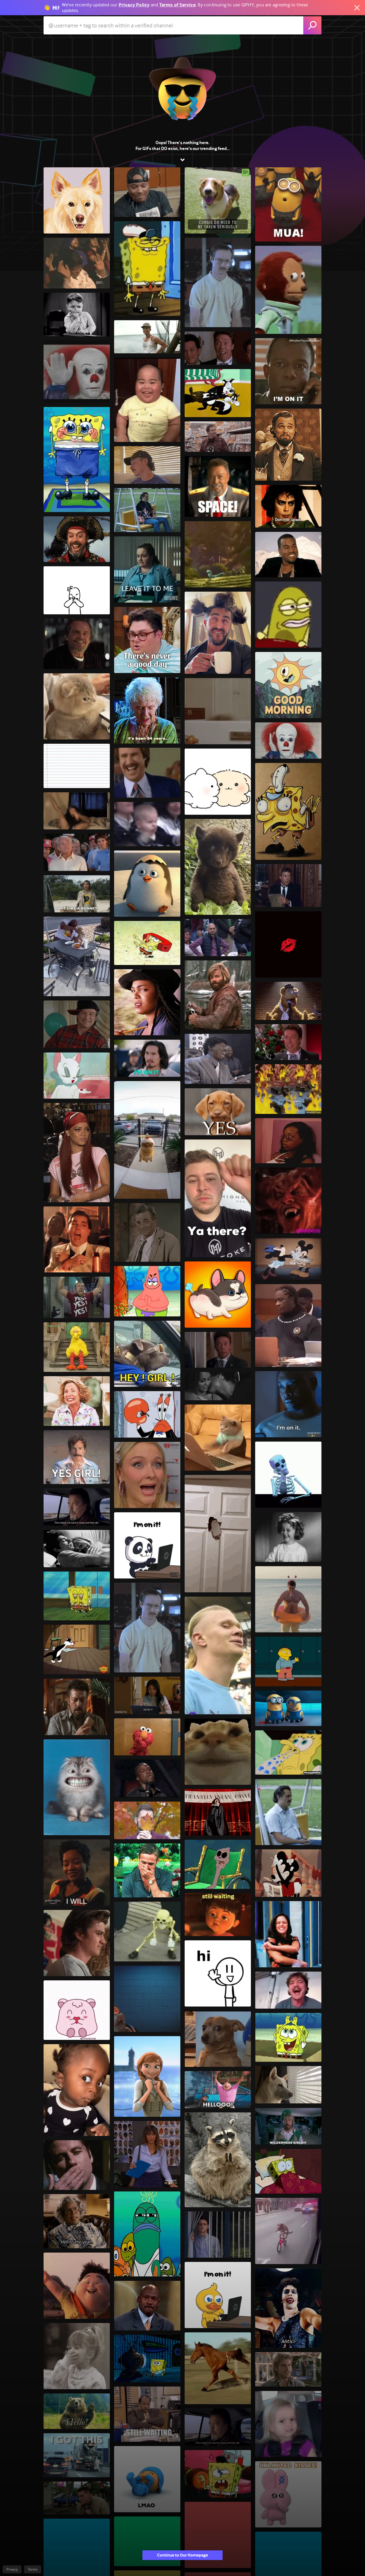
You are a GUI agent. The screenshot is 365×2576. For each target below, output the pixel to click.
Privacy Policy (134, 5)
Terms (33, 2569)
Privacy (12, 2569)
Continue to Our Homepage (183, 2555)
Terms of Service (177, 5)
